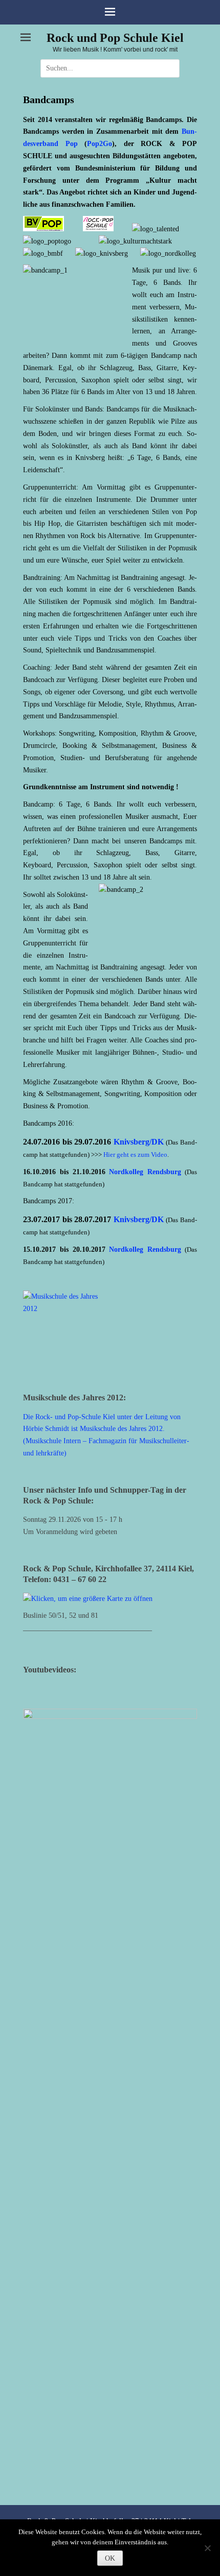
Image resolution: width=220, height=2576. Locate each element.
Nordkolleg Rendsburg (145, 1172)
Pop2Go (100, 144)
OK (110, 2558)
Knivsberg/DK (139, 1142)
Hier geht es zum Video (135, 1155)
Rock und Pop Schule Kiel (115, 38)
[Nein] (207, 2548)
